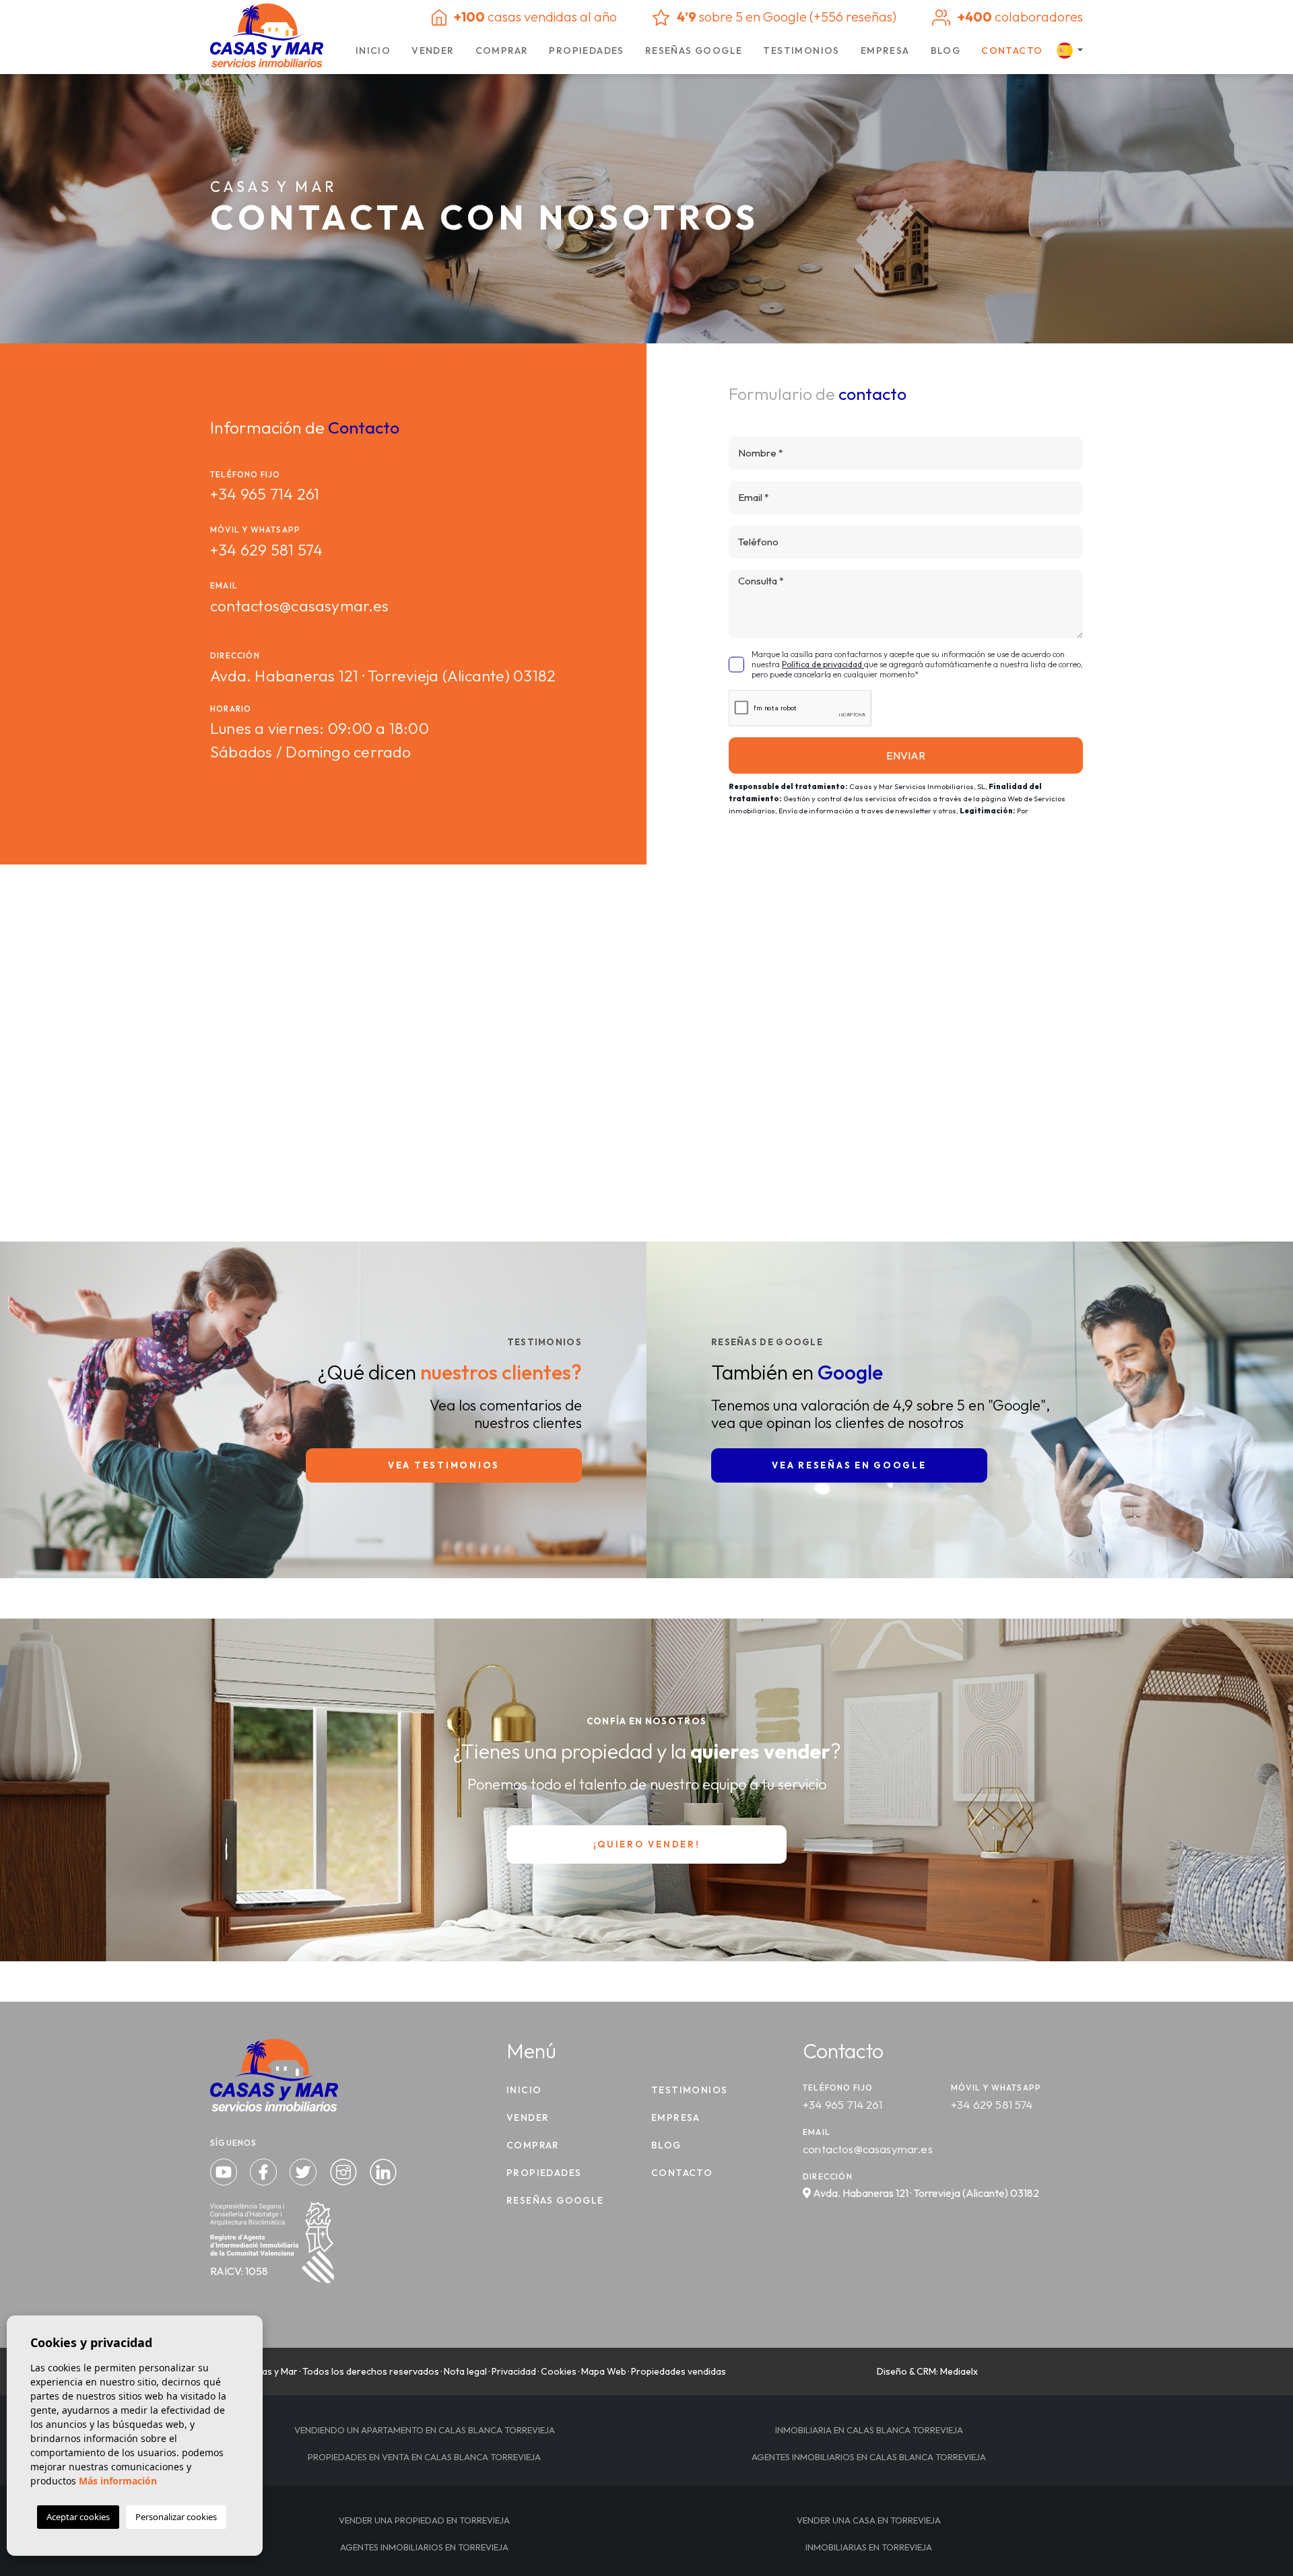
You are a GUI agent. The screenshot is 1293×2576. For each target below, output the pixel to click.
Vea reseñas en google (849, 1465)
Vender (433, 50)
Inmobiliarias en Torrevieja (869, 2547)
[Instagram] (345, 2170)
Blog (946, 50)
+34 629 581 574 (266, 550)
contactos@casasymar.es (299, 606)
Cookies (559, 2371)
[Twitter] (304, 2170)
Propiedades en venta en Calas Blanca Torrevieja (424, 2457)
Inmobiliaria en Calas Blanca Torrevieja (869, 2430)
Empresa (885, 50)
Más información (118, 2481)
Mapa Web (604, 2371)
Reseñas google (694, 50)
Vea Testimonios (444, 1465)
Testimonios (801, 50)
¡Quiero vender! (647, 1844)
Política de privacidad (823, 664)
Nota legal (465, 2371)
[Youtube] (225, 2170)
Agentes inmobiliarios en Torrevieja (424, 2547)
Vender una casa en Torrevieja (869, 2520)
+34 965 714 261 (265, 494)
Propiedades (586, 50)
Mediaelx (959, 2371)
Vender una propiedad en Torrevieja (424, 2520)
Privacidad (514, 2371)
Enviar (906, 755)
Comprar (502, 50)
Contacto (1012, 50)
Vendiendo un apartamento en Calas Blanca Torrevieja (425, 2430)
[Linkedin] (383, 2170)
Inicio (373, 50)
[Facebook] (265, 2170)
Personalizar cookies (176, 2517)
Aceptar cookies (78, 2517)
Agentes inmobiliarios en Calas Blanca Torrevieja (869, 2457)
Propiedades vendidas (678, 2371)
